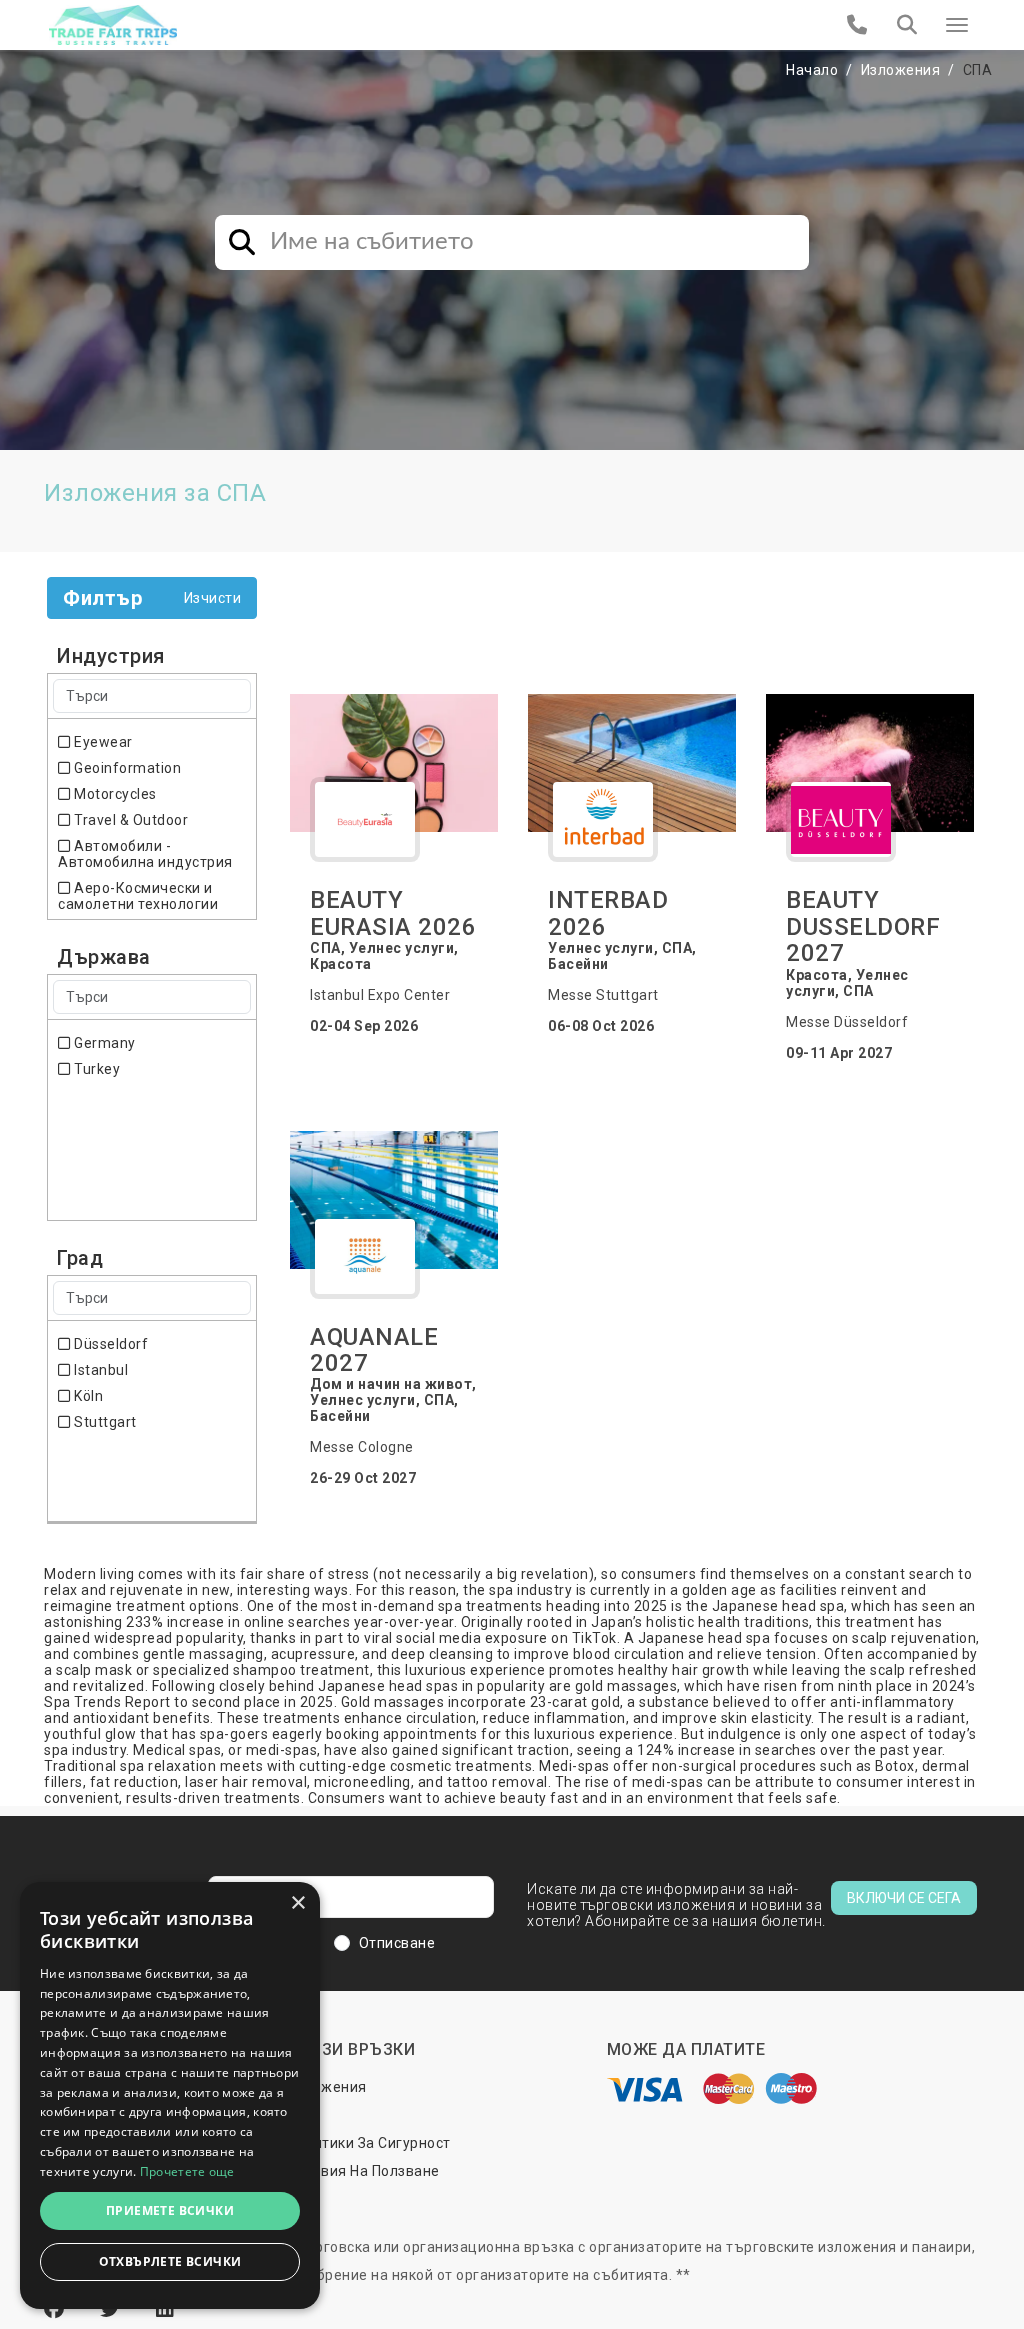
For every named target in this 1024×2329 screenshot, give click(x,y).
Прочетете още (187, 2171)
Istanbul (99, 1370)
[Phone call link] (857, 25)
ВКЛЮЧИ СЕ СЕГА (904, 1898)
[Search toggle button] (907, 25)
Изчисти (213, 598)
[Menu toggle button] (957, 25)
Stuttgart (104, 1422)
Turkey (95, 1069)
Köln (87, 1396)
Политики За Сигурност (369, 2143)
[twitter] (113, 2309)
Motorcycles (114, 794)
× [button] (297, 1903)
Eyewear (102, 742)
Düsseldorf (109, 1344)
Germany (103, 1043)
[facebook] (57, 2309)
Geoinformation (126, 768)
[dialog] (170, 2095)
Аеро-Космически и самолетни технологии (138, 896)
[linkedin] (165, 2309)
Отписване (397, 1943)
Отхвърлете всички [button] (170, 2261)
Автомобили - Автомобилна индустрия (145, 854)
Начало (812, 70)
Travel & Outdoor (129, 820)
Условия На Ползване (363, 2171)
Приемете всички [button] (170, 2210)
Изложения (901, 70)
